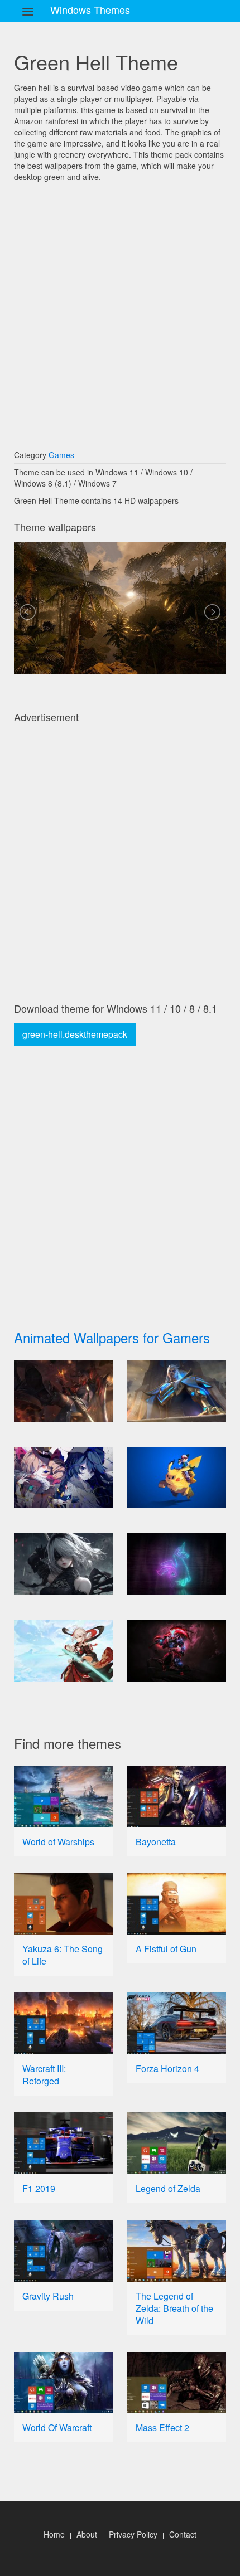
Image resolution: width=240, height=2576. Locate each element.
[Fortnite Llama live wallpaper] (177, 1564)
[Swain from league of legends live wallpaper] (177, 1391)
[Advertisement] (120, 310)
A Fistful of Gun (166, 1949)
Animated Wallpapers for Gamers (112, 1337)
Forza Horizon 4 (167, 2069)
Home (54, 2534)
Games (61, 455)
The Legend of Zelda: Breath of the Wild (174, 2308)
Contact (183, 2534)
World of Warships (58, 1842)
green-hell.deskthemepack (75, 1034)
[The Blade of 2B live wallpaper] (64, 1564)
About (87, 2534)
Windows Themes (90, 9)
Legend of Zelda (168, 2188)
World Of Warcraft (57, 2427)
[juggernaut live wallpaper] (177, 1651)
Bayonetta (156, 1842)
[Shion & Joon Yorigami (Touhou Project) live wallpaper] (64, 1478)
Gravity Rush (48, 2296)
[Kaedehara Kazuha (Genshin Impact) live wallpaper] (64, 1651)
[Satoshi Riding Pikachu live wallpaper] (177, 1478)
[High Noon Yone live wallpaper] (64, 1391)
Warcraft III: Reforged (44, 2075)
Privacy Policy (133, 2534)
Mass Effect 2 (162, 2427)
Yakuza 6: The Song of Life (63, 1955)
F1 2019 (39, 2188)
